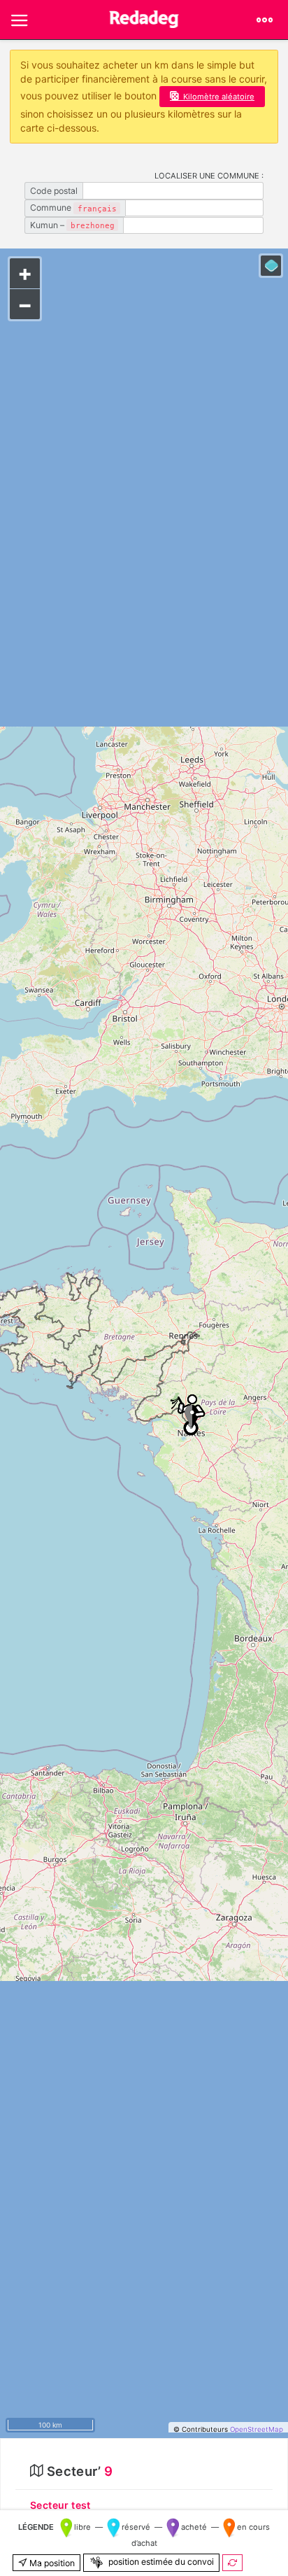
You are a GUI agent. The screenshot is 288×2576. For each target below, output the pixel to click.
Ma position (51, 2563)
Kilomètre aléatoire (219, 97)
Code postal (54, 191)
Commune (73, 208)
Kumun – (72, 225)
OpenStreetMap (257, 2429)
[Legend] (271, 266)
